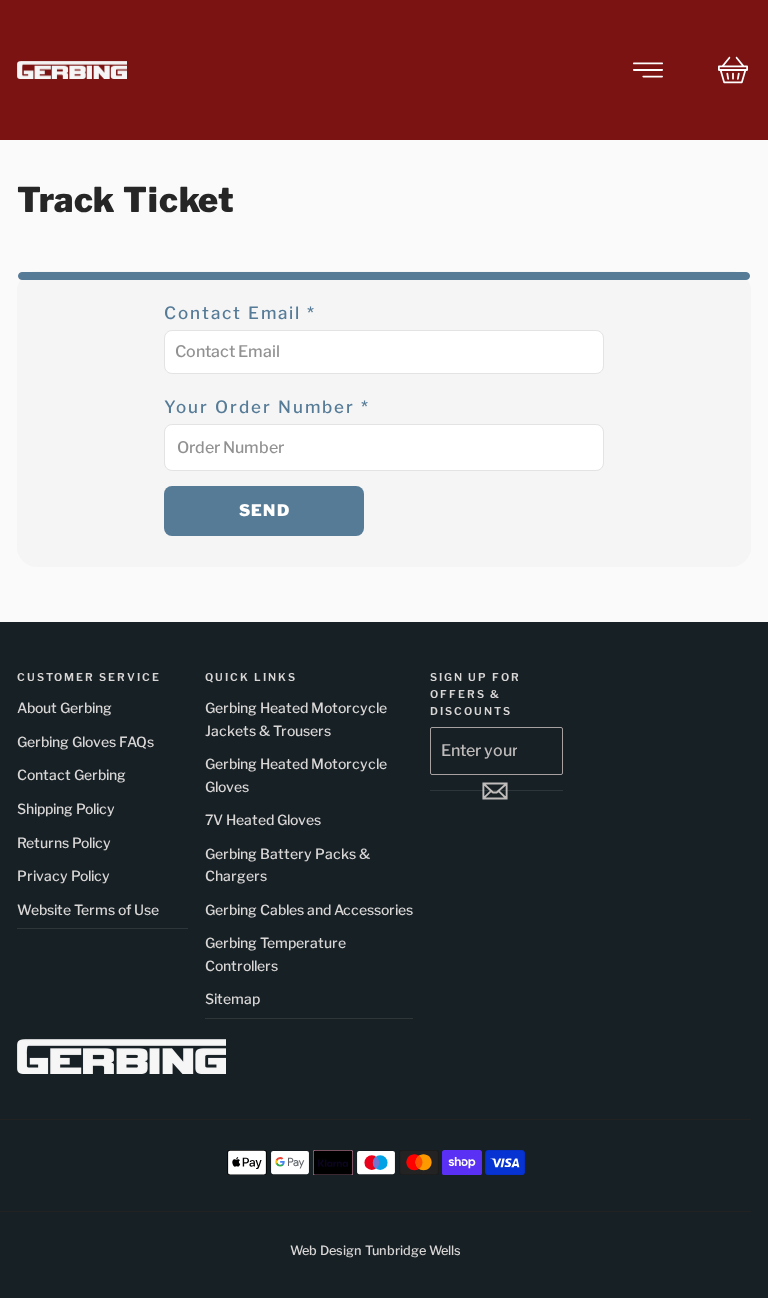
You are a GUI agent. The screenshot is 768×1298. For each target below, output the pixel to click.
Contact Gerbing (71, 774)
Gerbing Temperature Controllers (275, 953)
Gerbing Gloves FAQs (85, 741)
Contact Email (240, 313)
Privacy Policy (63, 875)
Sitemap (232, 998)
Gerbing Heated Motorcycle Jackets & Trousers (296, 718)
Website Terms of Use (88, 909)
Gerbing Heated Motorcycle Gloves (296, 774)
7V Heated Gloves (263, 819)
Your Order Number (267, 407)
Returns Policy (64, 842)
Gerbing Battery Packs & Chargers (287, 864)
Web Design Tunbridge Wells (375, 1250)
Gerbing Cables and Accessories (309, 909)
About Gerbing (64, 707)
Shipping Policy (66, 808)
